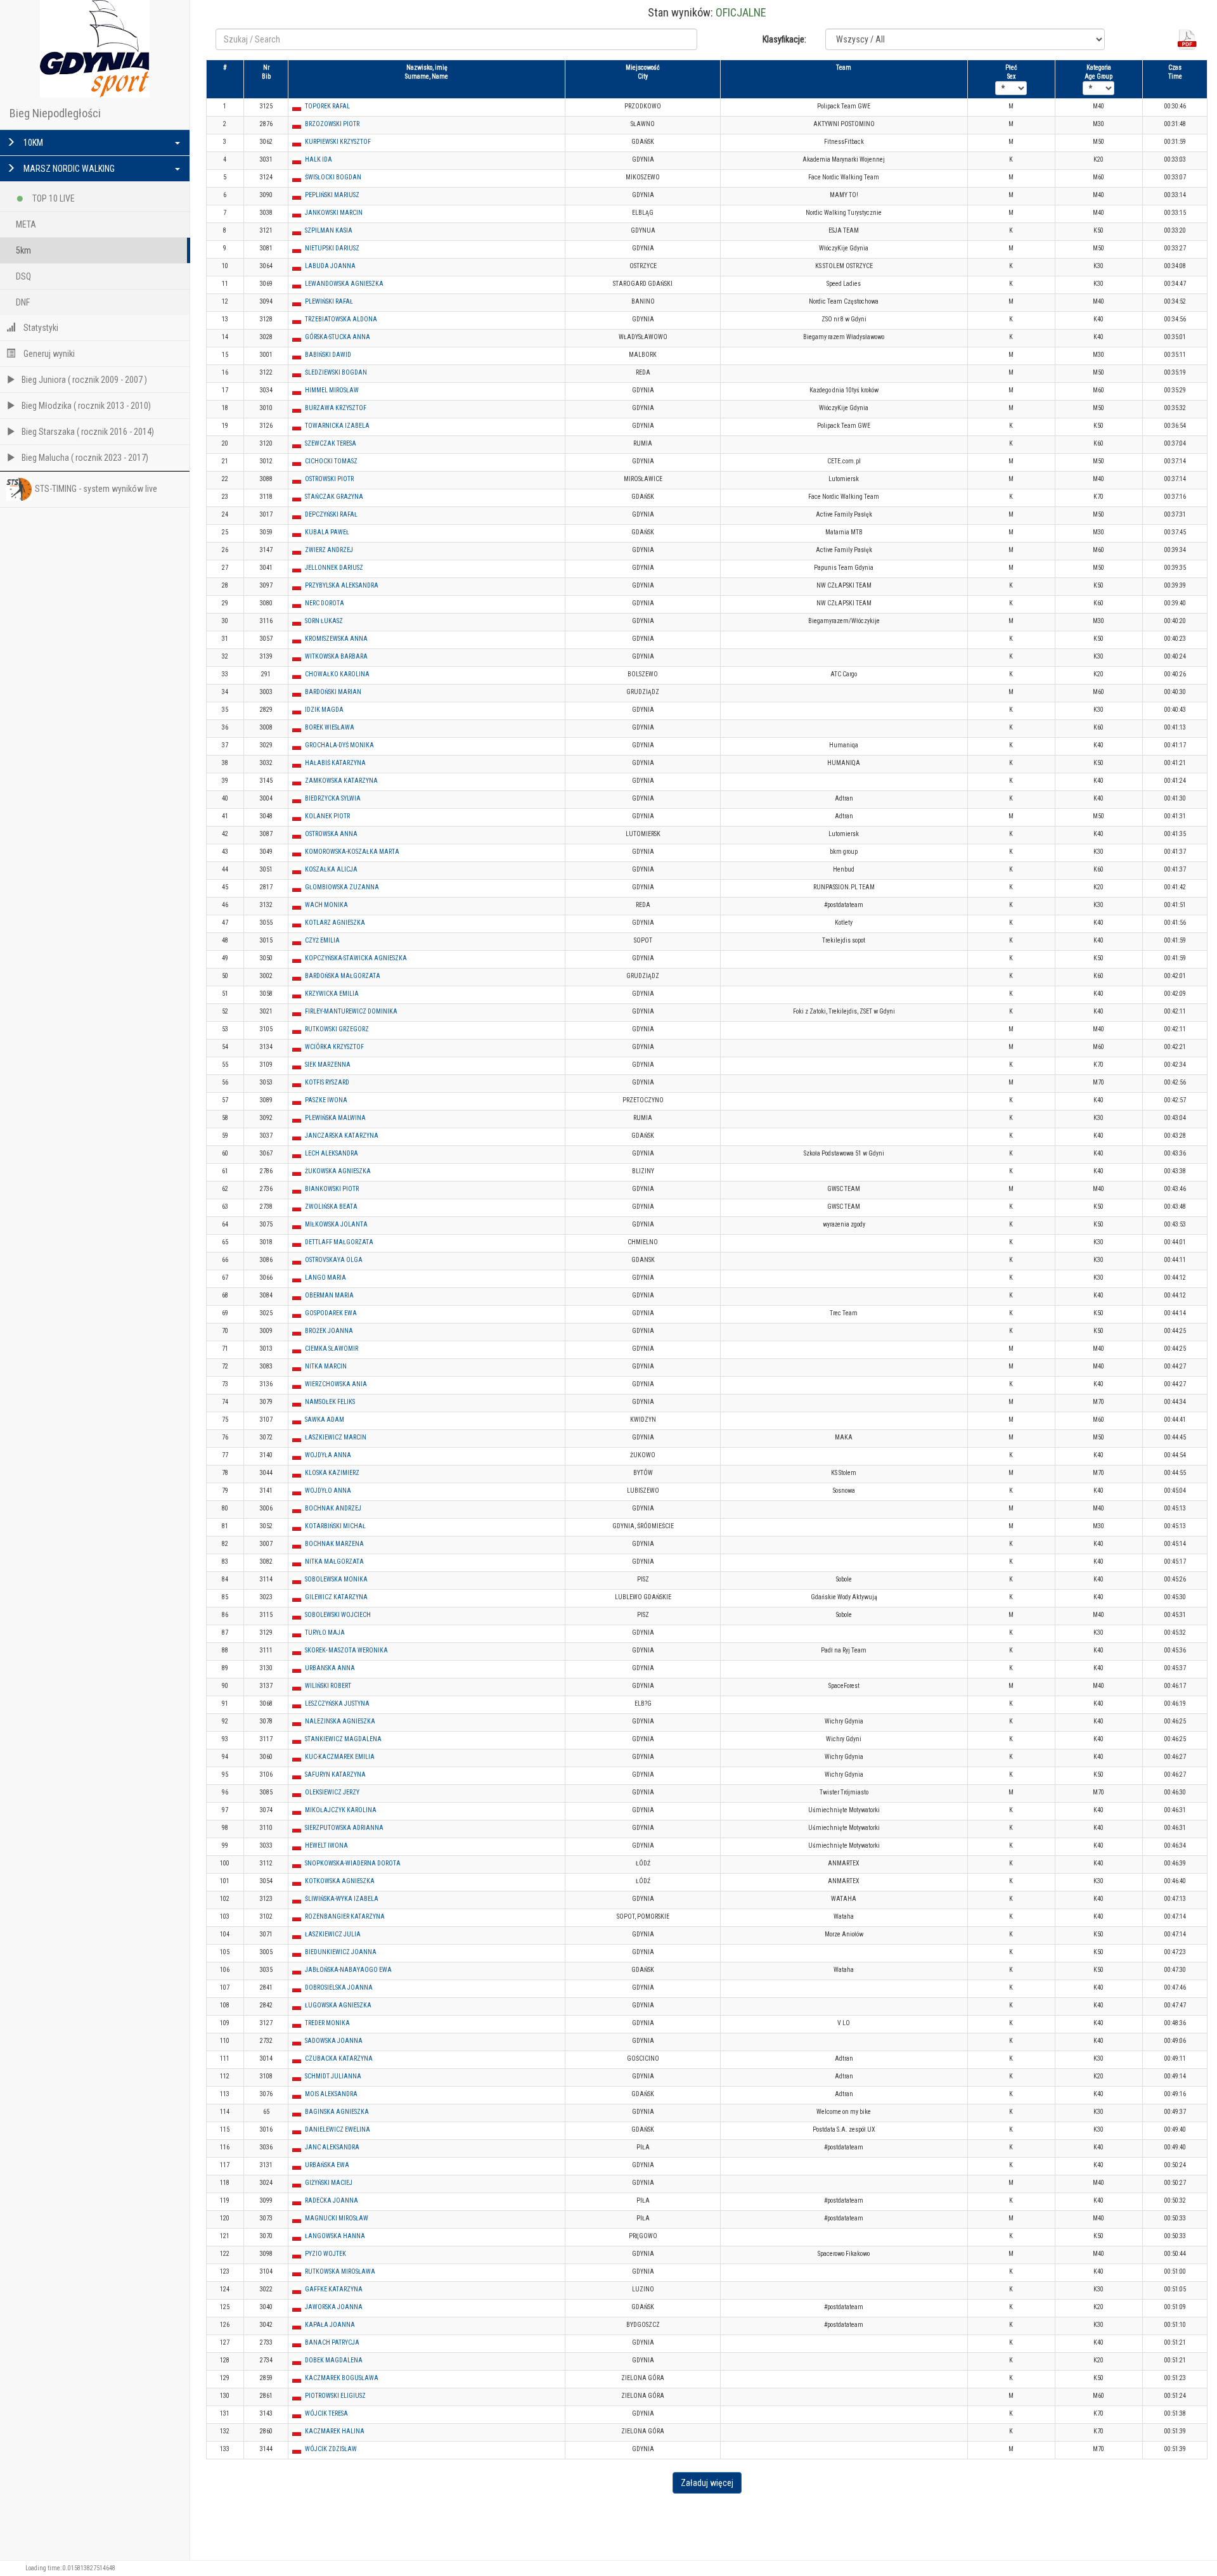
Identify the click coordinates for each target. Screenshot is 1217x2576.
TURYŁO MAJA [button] (325, 1633)
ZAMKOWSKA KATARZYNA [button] (341, 781)
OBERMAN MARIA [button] (329, 1295)
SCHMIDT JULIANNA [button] (333, 2076)
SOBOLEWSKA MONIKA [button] (336, 1579)
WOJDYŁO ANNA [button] (328, 1491)
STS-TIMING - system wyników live (96, 489)
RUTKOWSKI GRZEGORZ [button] (337, 1029)
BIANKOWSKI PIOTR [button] (332, 1189)
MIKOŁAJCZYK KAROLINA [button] (341, 1810)
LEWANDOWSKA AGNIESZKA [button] (344, 284)
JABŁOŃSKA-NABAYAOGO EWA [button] (348, 1970)
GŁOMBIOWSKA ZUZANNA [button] (342, 887)
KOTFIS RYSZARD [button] (327, 1082)
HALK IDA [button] (319, 159)
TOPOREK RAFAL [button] (327, 106)
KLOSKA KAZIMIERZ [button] (332, 1473)
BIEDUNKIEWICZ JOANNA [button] (341, 1952)
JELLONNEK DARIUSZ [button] (334, 568)
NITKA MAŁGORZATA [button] (334, 1562)
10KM (32, 143)
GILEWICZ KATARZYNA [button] (336, 1597)
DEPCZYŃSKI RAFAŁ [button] (331, 514)
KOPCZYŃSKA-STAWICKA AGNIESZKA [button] (356, 958)
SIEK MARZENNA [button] (328, 1065)
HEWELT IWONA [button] (326, 1845)
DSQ (23, 276)
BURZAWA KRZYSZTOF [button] (336, 408)
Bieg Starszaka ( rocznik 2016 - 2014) (88, 432)
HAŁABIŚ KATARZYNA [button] (335, 763)
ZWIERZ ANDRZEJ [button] (329, 550)
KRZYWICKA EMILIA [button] (332, 994)
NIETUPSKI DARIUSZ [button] (332, 248)
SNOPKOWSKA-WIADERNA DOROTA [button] (353, 1863)
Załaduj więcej (707, 2483)
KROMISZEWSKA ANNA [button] (336, 639)
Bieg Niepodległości (55, 113)
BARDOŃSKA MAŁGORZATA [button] (343, 976)
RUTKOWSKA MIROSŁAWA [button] (340, 2271)
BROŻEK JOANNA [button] (329, 1331)
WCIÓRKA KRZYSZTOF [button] (334, 1047)
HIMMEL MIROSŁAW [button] (332, 390)
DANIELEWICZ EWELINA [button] (338, 2129)
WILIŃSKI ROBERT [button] (328, 1686)
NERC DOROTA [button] (325, 603)
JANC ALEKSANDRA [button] (332, 2147)
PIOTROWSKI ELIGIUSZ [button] (335, 2396)
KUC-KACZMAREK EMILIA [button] (340, 1757)
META (26, 224)
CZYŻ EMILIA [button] (322, 940)
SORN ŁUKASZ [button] (324, 621)
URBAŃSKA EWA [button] (327, 2165)
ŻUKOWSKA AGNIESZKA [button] (338, 1171)
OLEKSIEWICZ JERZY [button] (332, 1792)
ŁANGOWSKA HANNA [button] (335, 2236)
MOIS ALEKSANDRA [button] (331, 2094)
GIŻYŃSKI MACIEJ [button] (329, 2183)
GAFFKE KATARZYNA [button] (334, 2289)
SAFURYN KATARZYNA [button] (335, 1774)
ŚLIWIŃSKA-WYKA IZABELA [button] (342, 1899)
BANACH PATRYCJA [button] (332, 2342)
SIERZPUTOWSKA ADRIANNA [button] (344, 1828)
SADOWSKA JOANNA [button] (334, 2041)
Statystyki (40, 328)
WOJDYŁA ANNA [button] (328, 1455)
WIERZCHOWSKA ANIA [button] (336, 1384)
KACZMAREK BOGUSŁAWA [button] (342, 2378)
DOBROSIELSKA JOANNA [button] (339, 1987)
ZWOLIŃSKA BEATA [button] (331, 1207)
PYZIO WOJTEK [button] (325, 2254)
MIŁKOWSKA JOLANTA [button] (336, 1224)
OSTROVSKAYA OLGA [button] (334, 1260)
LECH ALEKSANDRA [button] (332, 1153)
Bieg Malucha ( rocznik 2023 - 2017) (85, 458)
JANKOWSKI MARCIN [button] (334, 213)
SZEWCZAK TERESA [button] (331, 443)
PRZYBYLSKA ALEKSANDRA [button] (342, 585)
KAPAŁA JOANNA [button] (330, 2325)
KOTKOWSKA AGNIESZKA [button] (340, 1881)
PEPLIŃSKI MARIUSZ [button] (332, 195)
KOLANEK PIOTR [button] (327, 816)
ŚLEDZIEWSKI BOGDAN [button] (336, 372)
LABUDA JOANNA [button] (330, 266)
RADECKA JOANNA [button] (332, 2200)
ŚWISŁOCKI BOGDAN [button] (333, 177)
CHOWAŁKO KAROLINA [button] (337, 674)
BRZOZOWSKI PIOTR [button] (332, 124)
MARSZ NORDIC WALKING (68, 169)
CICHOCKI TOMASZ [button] (331, 461)
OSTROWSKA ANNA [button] (331, 834)
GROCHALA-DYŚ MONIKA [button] (339, 745)
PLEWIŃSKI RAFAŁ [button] (329, 301)
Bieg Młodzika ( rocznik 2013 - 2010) (86, 406)
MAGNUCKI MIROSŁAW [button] (337, 2218)
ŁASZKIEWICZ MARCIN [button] (336, 1437)
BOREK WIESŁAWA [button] (330, 727)
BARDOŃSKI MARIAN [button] (333, 692)
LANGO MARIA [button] (325, 1278)
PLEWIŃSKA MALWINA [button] (335, 1118)
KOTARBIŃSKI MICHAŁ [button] (335, 1526)
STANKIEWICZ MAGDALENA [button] (343, 1739)
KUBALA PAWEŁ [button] (327, 532)
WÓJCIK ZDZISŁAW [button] (331, 2449)
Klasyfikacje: (784, 39)
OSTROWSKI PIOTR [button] (329, 479)
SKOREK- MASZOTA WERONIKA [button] (346, 1650)
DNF (23, 302)
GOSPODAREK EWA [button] (331, 1313)
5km (23, 250)
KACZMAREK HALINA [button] (335, 2431)
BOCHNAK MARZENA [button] (334, 1544)
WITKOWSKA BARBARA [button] (336, 656)
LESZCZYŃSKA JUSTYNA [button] (337, 1703)
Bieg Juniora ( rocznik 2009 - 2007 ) (84, 380)
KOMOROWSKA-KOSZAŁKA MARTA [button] (352, 852)
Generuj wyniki (48, 354)
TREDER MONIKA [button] (327, 2023)
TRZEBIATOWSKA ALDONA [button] (341, 319)
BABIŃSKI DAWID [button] (328, 355)
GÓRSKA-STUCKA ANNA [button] (338, 337)
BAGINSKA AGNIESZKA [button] (337, 2112)
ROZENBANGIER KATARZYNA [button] (345, 1916)
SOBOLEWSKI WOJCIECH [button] (338, 1615)
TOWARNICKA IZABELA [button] (337, 426)
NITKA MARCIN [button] (326, 1366)
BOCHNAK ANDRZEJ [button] (333, 1508)
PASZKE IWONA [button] (326, 1100)
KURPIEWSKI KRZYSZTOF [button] (338, 142)
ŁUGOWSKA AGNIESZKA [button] (338, 2005)
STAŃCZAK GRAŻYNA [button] (334, 497)
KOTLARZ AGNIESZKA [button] (335, 923)
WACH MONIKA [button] (326, 905)
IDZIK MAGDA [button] (324, 710)
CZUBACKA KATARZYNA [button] (339, 2058)
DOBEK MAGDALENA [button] (334, 2360)
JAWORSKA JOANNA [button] (334, 2307)
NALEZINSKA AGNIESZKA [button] (340, 1721)
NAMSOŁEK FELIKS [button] (330, 1402)
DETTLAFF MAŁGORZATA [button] (339, 1242)
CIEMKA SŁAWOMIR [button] (332, 1349)
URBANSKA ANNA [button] (330, 1668)
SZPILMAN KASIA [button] (329, 230)
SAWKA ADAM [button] (325, 1420)
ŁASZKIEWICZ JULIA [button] (333, 1934)
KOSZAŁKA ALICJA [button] (331, 869)
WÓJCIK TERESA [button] (326, 2413)
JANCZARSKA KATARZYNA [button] (342, 1136)
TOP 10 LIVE (53, 198)
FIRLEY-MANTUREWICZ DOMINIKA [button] (351, 1011)
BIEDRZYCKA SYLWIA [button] (333, 798)
